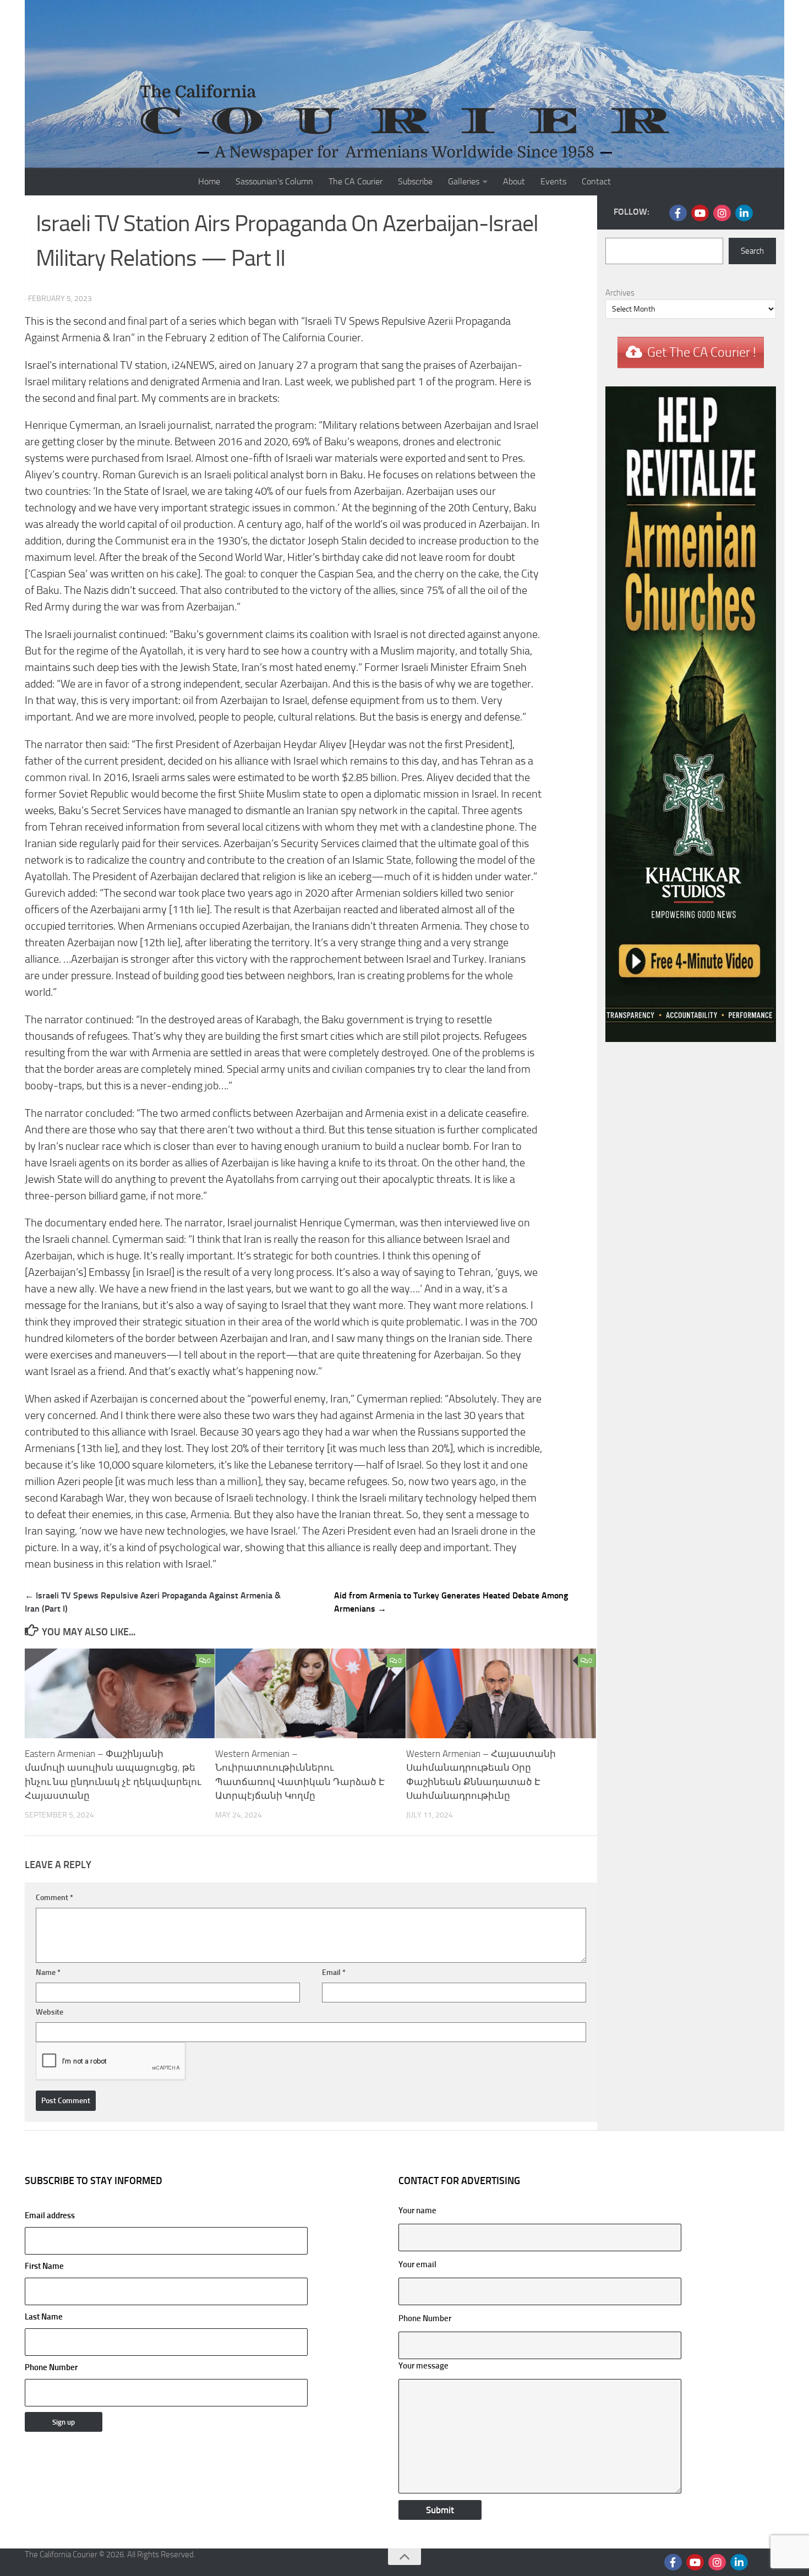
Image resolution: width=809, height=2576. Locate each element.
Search (752, 251)
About (514, 181)
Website (50, 2012)
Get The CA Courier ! (702, 352)
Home (209, 181)
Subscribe (415, 181)
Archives (620, 293)
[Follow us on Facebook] (678, 213)
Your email (417, 2264)
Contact (596, 181)
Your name (417, 2211)
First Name (44, 2266)
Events (553, 181)
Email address (50, 2215)
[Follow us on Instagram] (722, 213)
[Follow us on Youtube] (700, 213)
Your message (423, 2366)
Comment (54, 1898)
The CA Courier (356, 181)
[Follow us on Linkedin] (744, 213)
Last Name (44, 2317)
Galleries (464, 181)
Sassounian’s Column (274, 181)
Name (48, 1972)
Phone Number (51, 2367)
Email (334, 1972)
